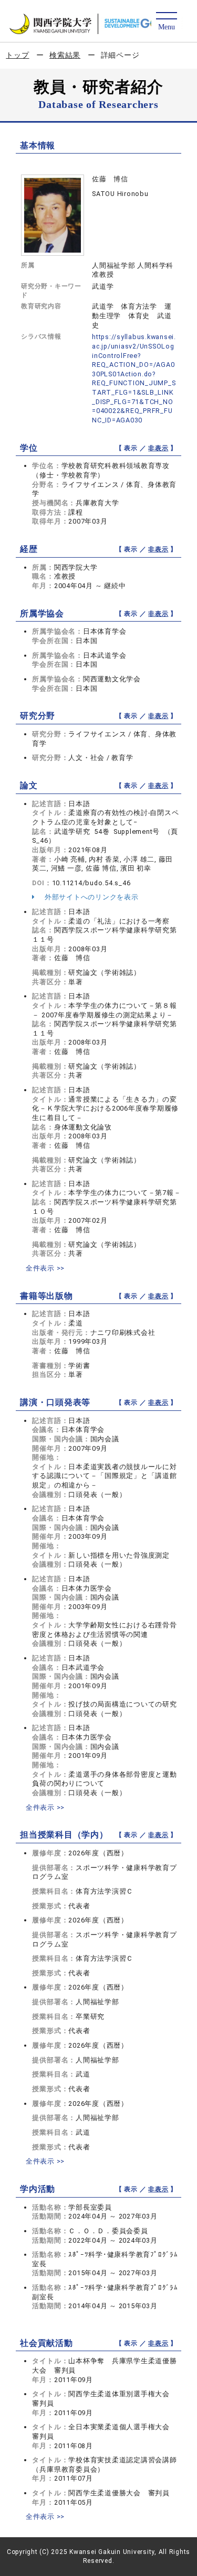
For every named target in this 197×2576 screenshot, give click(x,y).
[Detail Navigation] (166, 22)
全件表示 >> (45, 1268)
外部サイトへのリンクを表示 (91, 897)
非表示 (158, 448)
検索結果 (65, 55)
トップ (17, 55)
